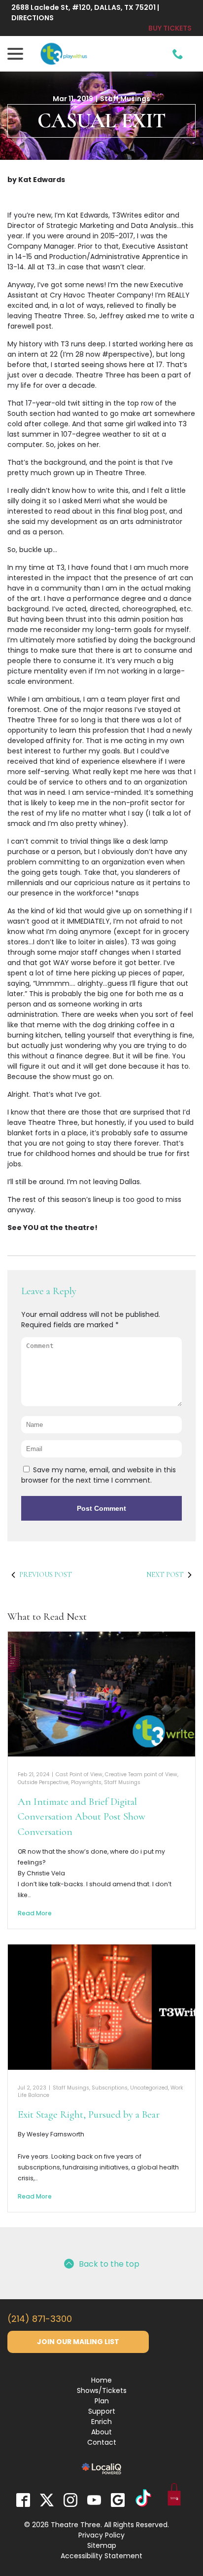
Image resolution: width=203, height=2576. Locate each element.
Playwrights (86, 1782)
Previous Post (46, 1575)
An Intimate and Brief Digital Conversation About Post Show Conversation (82, 1817)
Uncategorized (149, 2088)
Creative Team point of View (141, 1774)
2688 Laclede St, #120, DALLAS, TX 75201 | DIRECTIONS (85, 13)
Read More (35, 1913)
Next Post (165, 1575)
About (101, 2432)
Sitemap (102, 2545)
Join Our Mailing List (78, 2342)
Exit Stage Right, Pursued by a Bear (89, 2114)
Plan (102, 2401)
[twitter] (47, 2500)
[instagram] (70, 2500)
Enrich (101, 2422)
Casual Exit (102, 121)
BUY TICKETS (170, 28)
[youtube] (94, 2500)
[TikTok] (143, 2500)
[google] (118, 2500)
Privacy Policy (101, 2535)
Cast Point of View (79, 1774)
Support (102, 2411)
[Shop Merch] (174, 2496)
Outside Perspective (43, 1782)
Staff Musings (125, 99)
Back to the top (109, 2264)
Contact (102, 2442)
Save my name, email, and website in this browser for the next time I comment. (99, 1475)
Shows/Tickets (102, 2390)
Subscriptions (110, 2088)
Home (101, 2380)
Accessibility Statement (101, 2556)
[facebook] (23, 2500)
